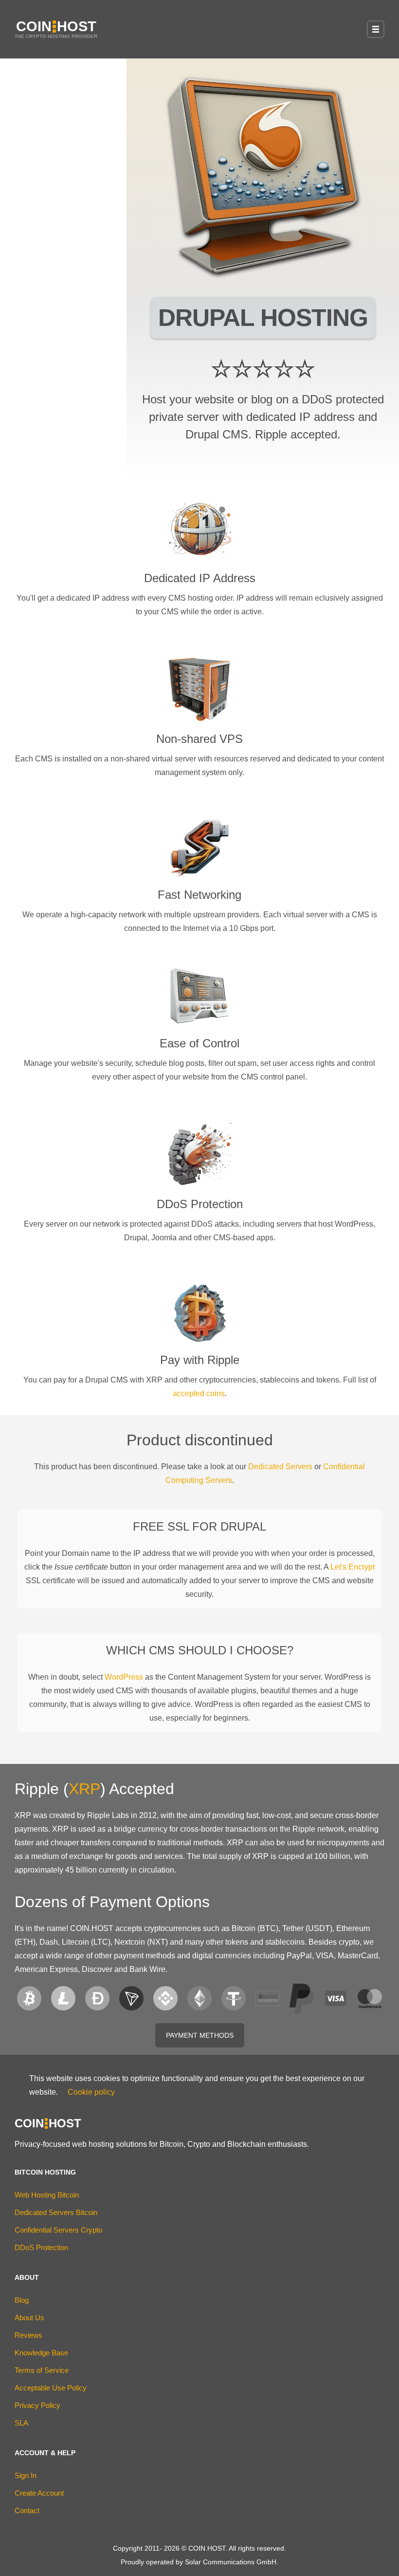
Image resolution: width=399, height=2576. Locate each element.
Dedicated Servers (280, 1467)
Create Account (39, 2493)
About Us (29, 2318)
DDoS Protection (41, 2247)
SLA (21, 2423)
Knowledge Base (41, 2353)
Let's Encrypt (353, 1567)
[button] (376, 29)
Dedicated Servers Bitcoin (56, 2212)
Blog (22, 2300)
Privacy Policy (37, 2405)
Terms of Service (42, 2370)
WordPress (124, 1677)
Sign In (26, 2475)
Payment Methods (200, 2035)
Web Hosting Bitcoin (47, 2195)
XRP (84, 1789)
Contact (27, 2510)
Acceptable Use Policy (51, 2388)
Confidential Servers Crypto (58, 2230)
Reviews (28, 2335)
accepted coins (199, 1393)
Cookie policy (91, 2092)
